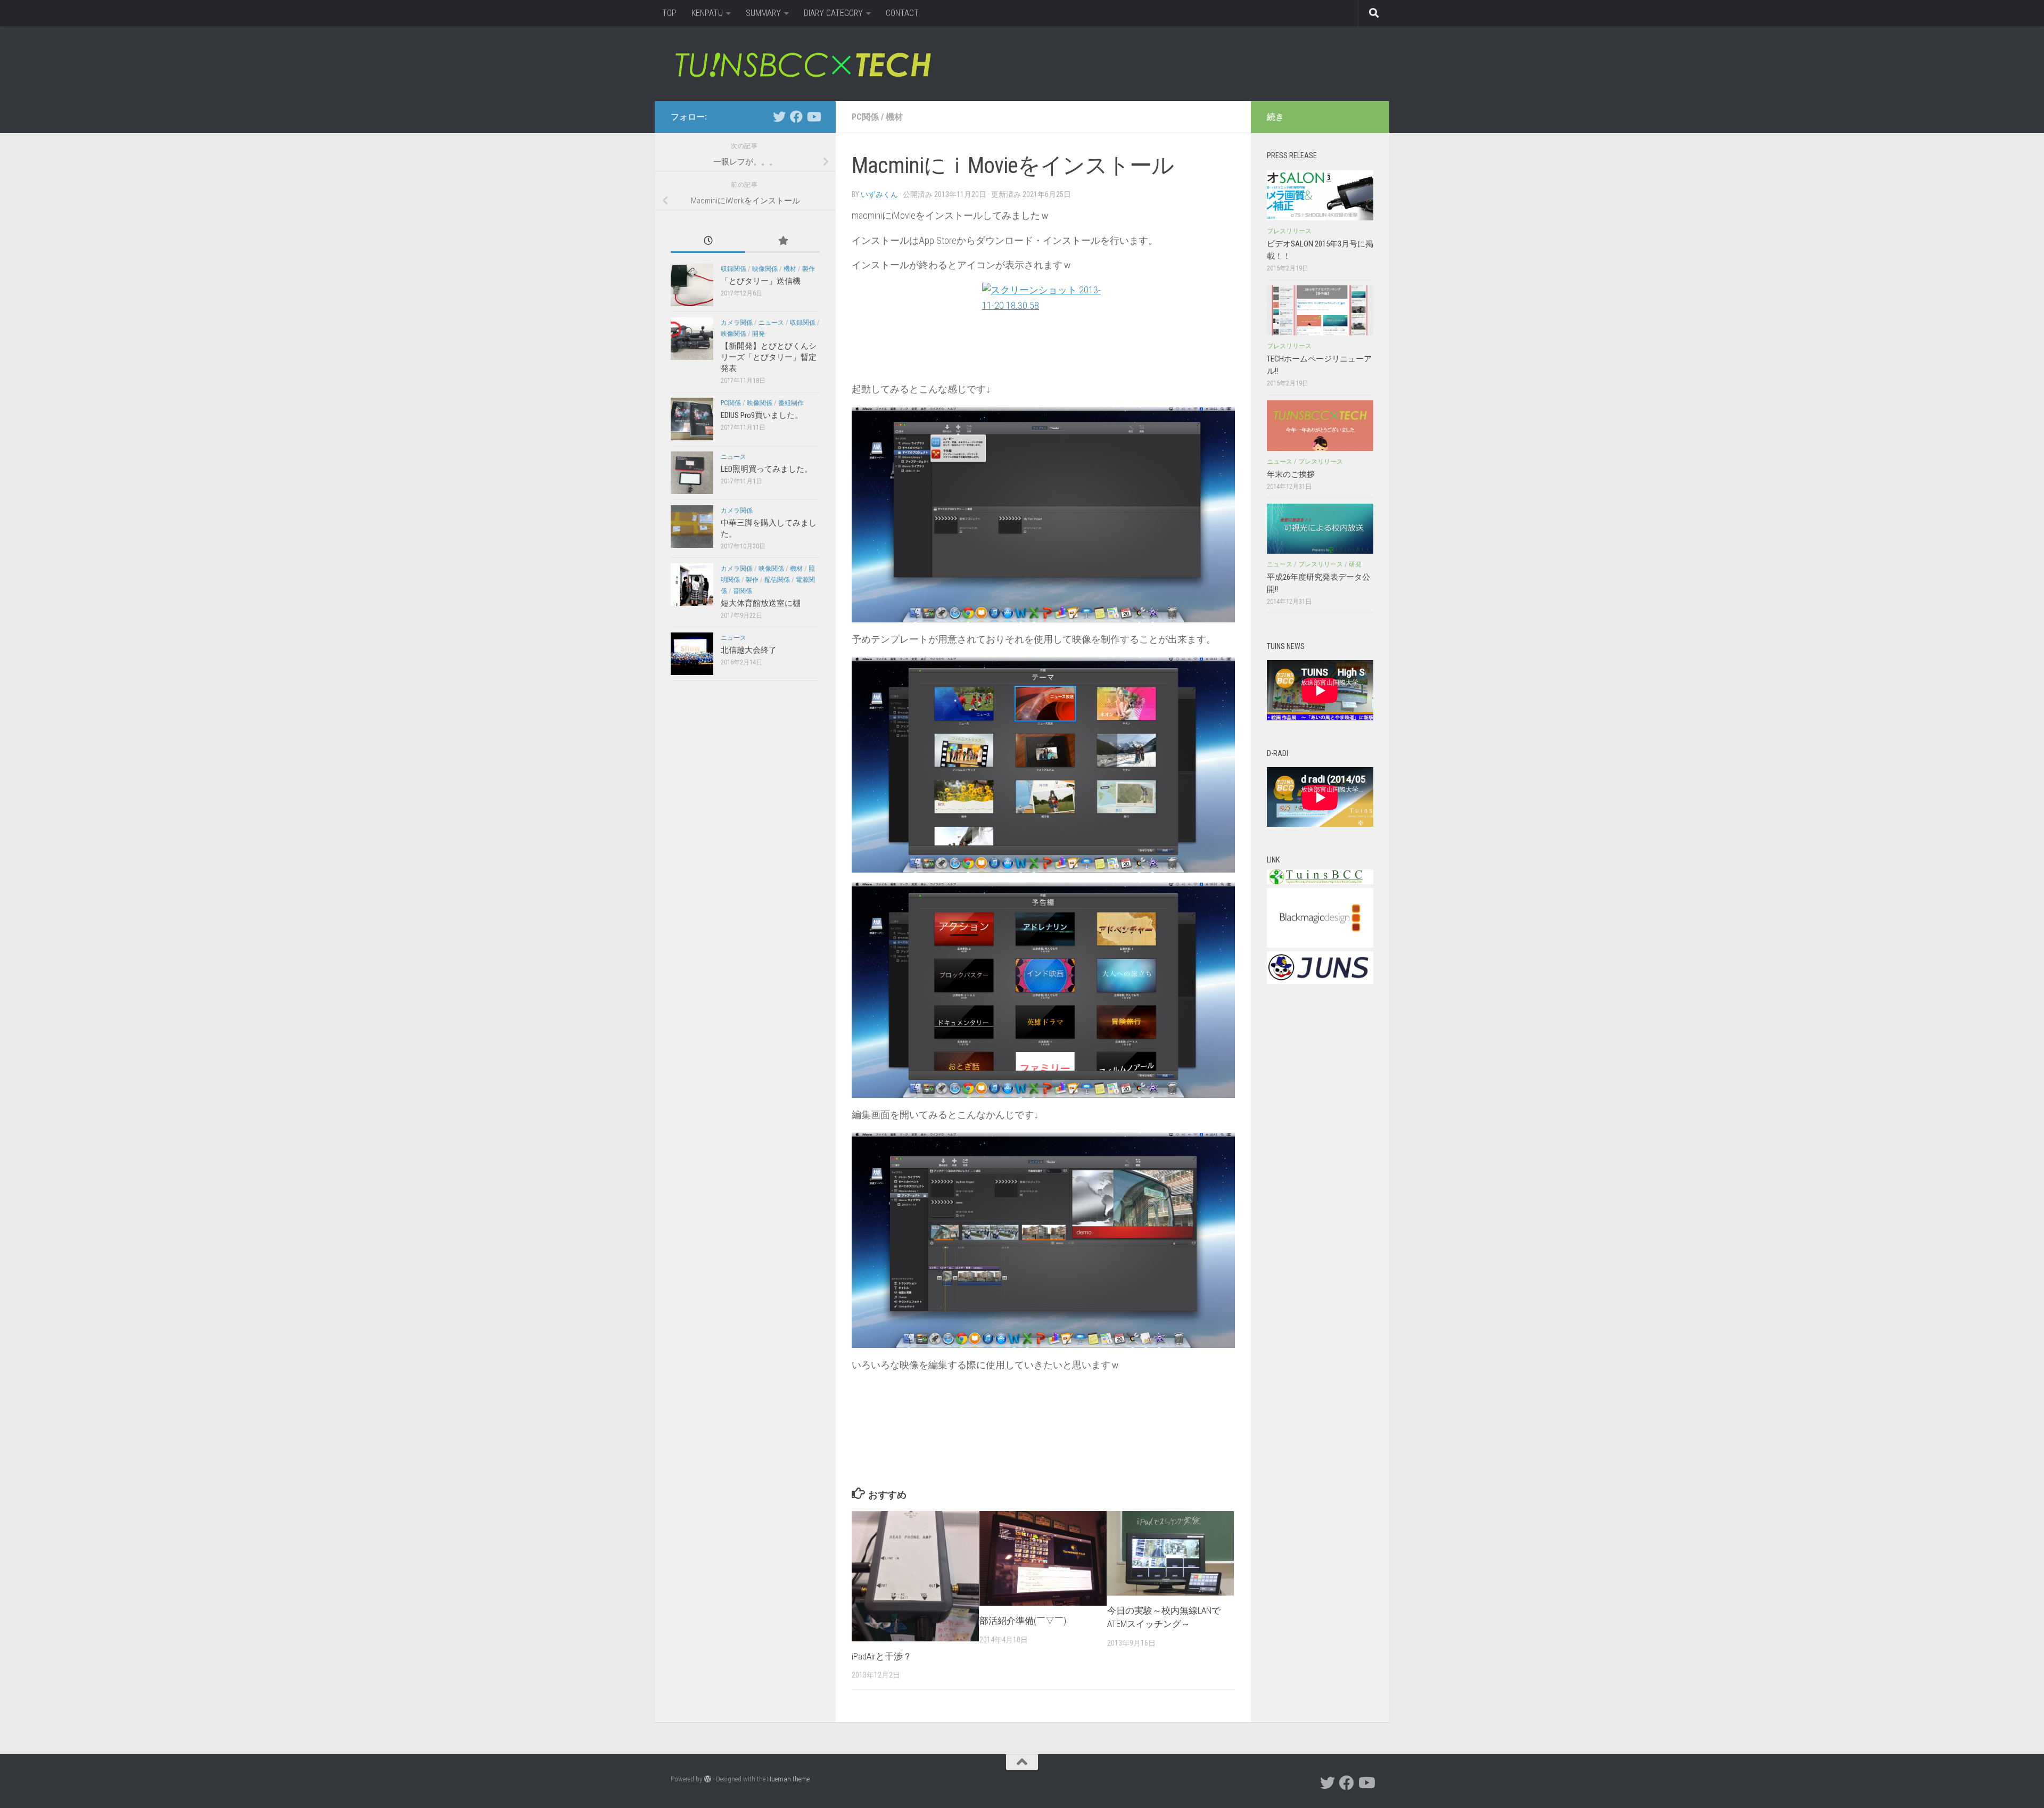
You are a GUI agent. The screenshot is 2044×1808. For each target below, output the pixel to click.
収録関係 (733, 269)
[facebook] (796, 117)
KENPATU (707, 13)
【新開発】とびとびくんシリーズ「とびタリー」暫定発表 (769, 357)
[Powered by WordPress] (708, 1779)
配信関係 (777, 580)
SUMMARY (763, 13)
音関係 (743, 591)
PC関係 (865, 117)
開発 (759, 334)
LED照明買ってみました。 (767, 469)
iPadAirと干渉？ (882, 1656)
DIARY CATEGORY (833, 13)
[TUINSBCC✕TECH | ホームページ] (802, 64)
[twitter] (779, 117)
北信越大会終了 (749, 650)
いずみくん (879, 194)
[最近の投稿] (708, 241)
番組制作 (791, 403)
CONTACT (902, 13)
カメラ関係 (737, 323)
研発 (1355, 564)
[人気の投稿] (782, 241)
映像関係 (765, 269)
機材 (894, 117)
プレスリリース (1289, 231)
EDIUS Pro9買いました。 (762, 415)
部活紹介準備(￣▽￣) (1023, 1621)
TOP (669, 13)
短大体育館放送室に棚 (761, 603)
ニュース (771, 323)
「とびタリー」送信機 (761, 281)
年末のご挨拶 (1291, 474)
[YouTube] (813, 117)
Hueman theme (788, 1779)
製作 (809, 269)
